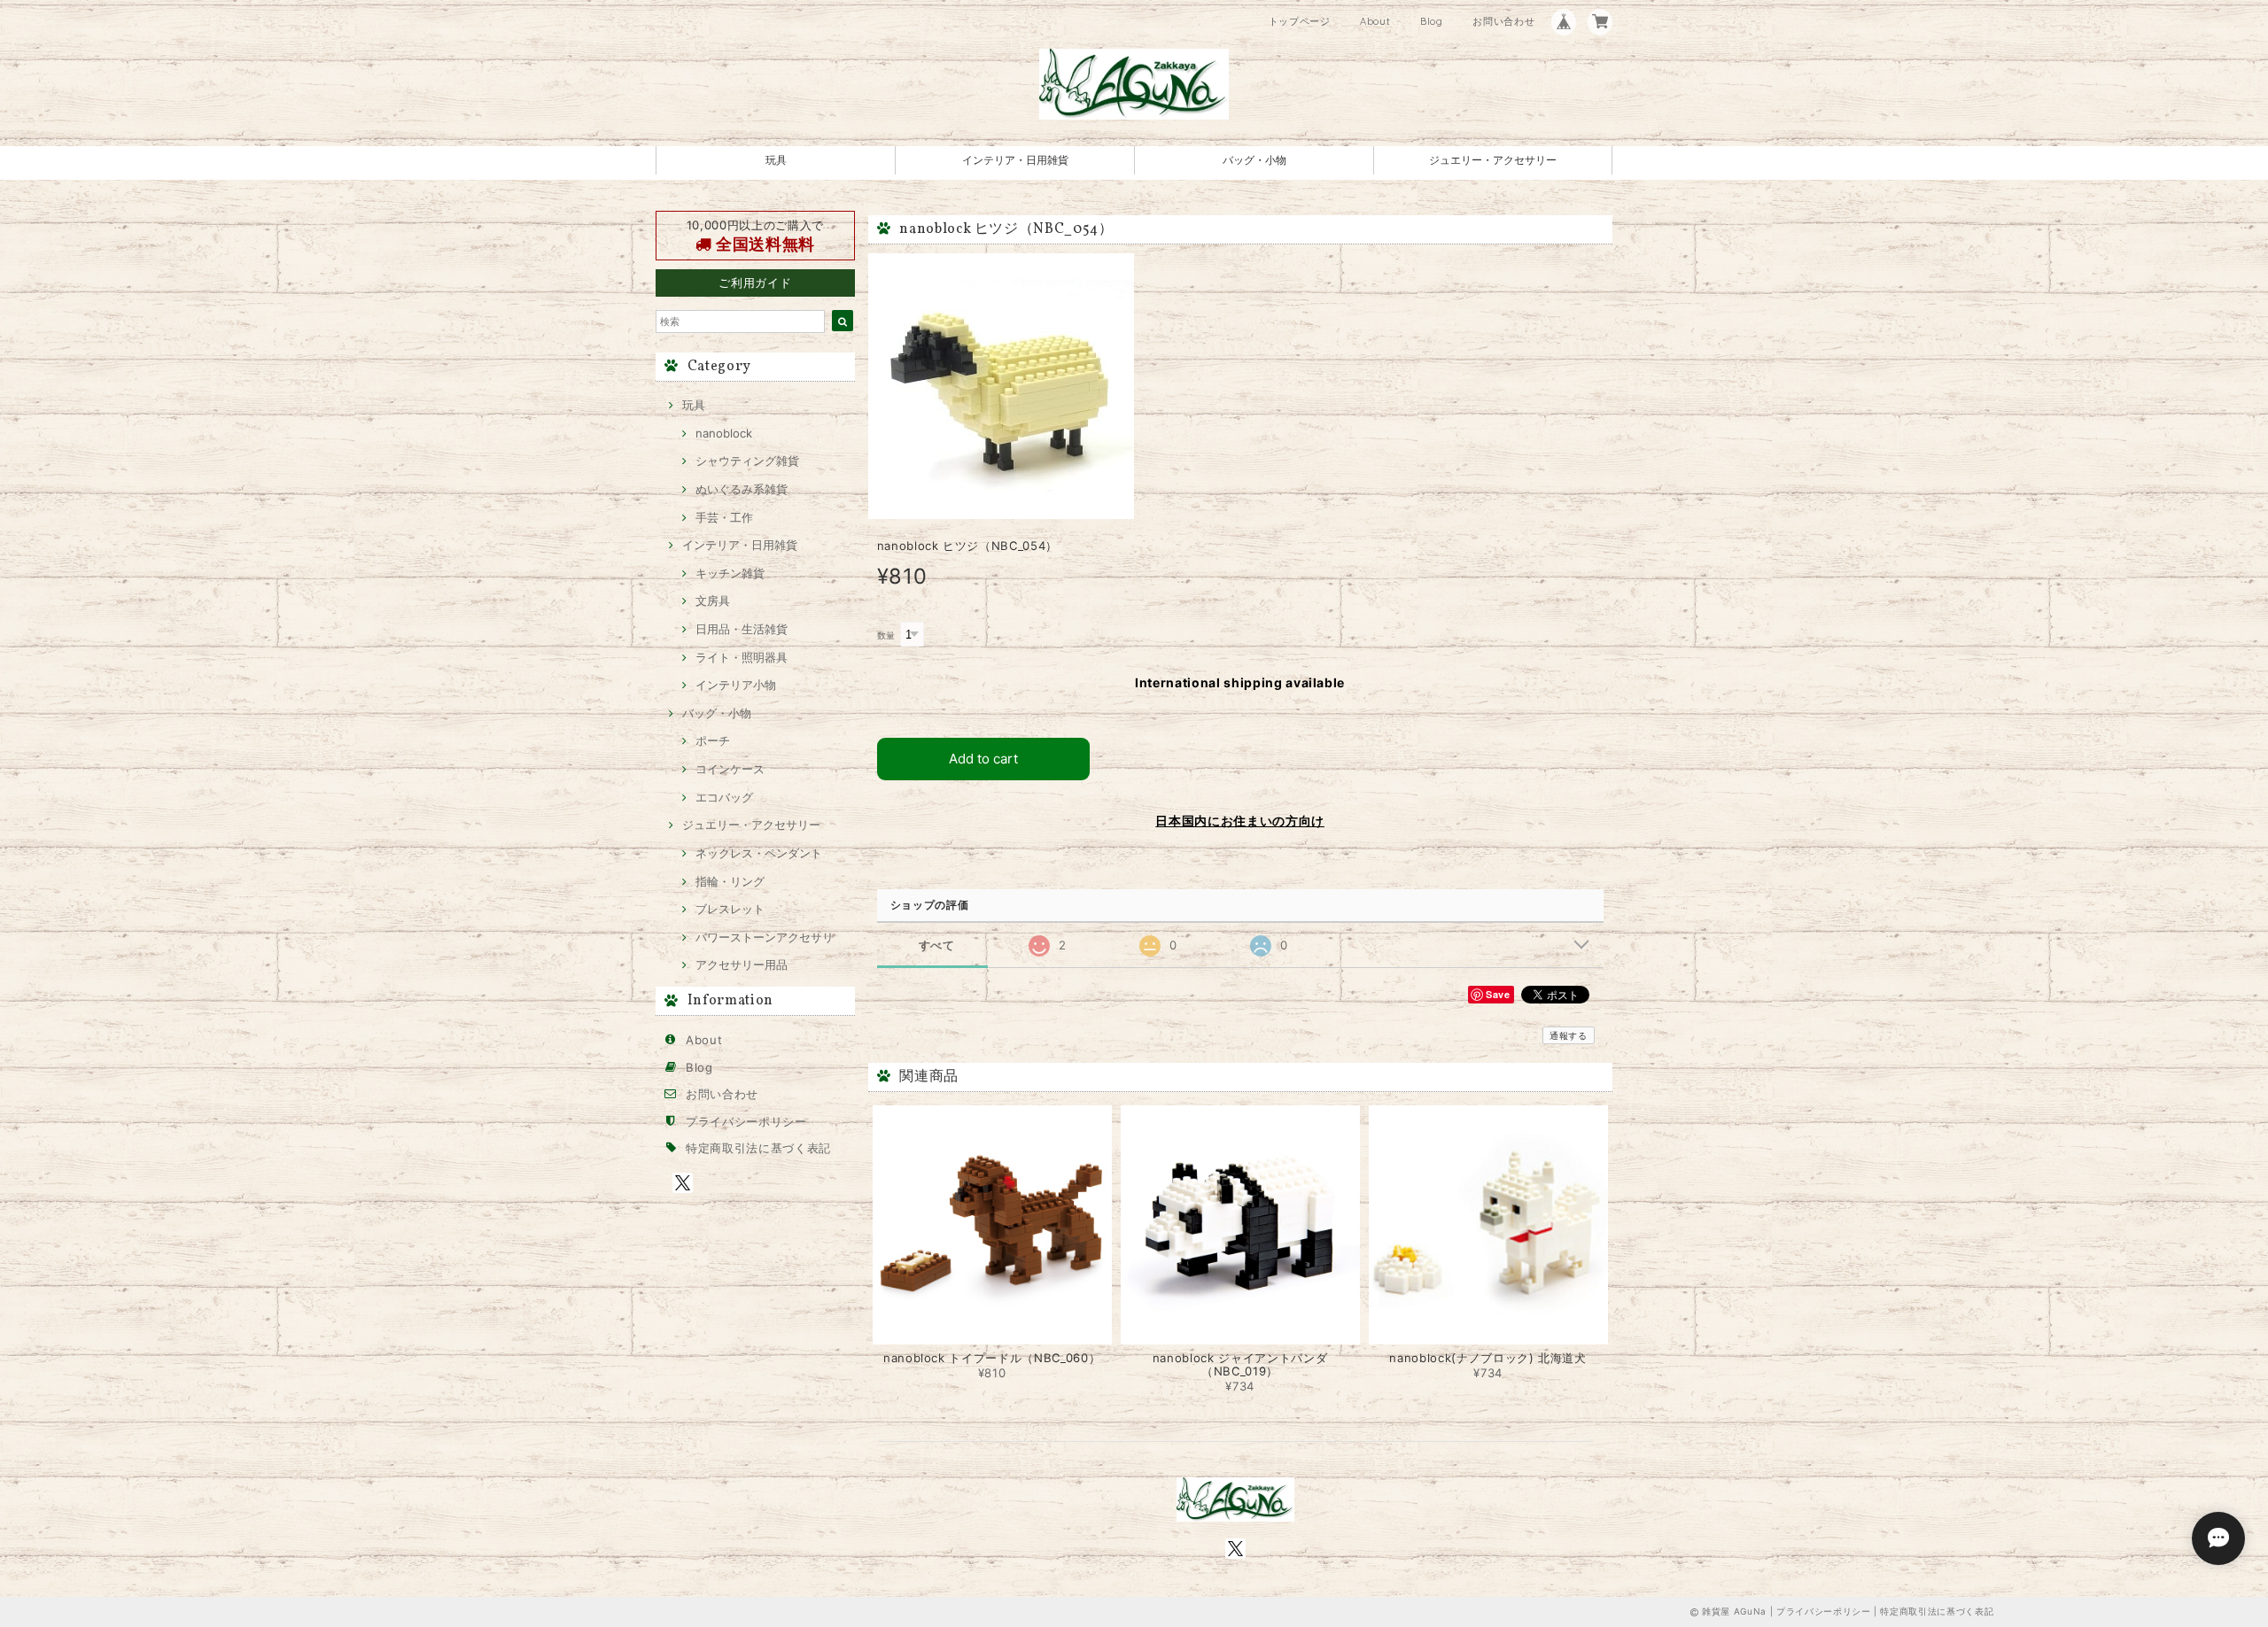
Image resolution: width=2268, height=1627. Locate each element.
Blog (1432, 21)
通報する (1569, 1035)
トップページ (1300, 21)
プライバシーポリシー (746, 1121)
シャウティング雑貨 (747, 461)
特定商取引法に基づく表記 (758, 1148)
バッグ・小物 (1254, 160)
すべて (937, 945)
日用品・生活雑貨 (742, 629)
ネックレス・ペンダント (759, 853)
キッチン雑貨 (730, 573)
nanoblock (724, 433)
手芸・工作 (724, 517)
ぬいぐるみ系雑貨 (742, 489)
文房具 (713, 600)
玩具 (776, 160)
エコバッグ (724, 797)
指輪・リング (730, 881)
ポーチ (713, 740)
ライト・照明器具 (742, 657)
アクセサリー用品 (742, 965)
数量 (886, 635)
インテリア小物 (736, 685)
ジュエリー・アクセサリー (1493, 160)
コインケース (730, 769)
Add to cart (983, 759)
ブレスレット (730, 909)
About (1375, 21)
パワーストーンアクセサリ (765, 937)
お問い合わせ (1503, 21)
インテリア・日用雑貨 (1015, 160)
